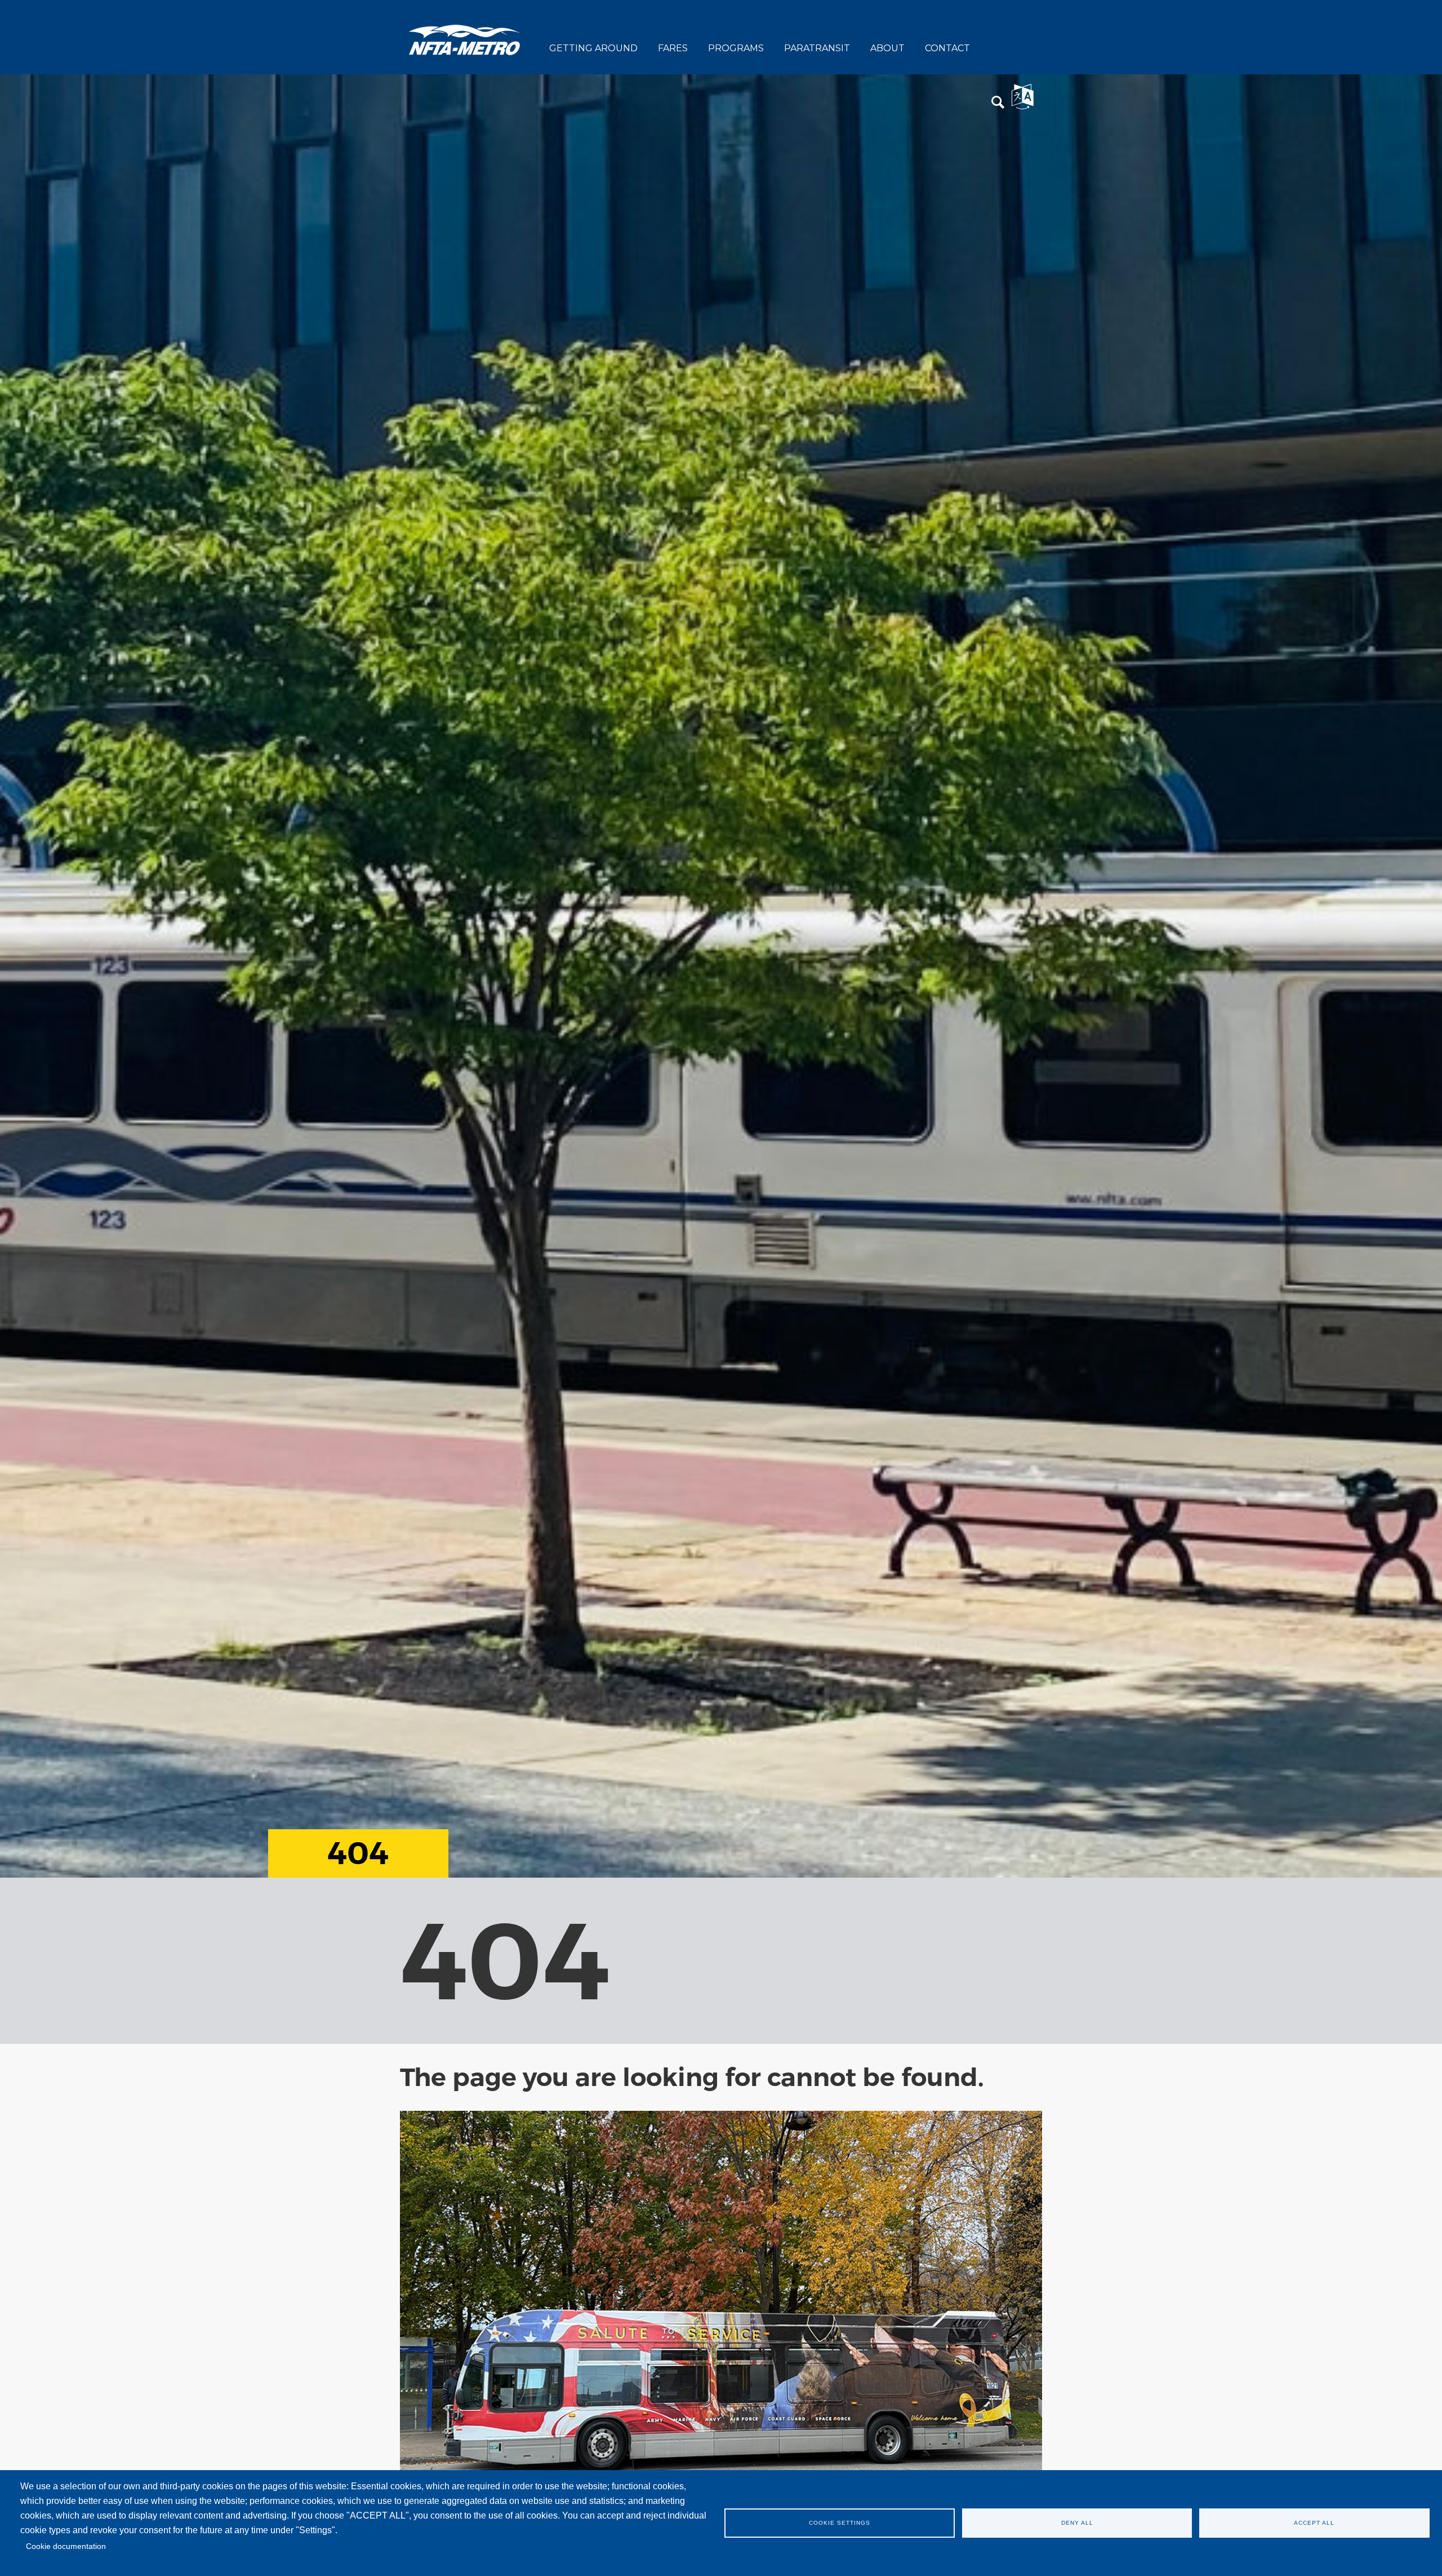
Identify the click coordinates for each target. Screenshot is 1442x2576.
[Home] (465, 39)
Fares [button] (673, 48)
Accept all (1314, 2523)
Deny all (1077, 2523)
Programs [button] (736, 48)
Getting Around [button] (593, 48)
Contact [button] (947, 48)
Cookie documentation (66, 2546)
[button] (998, 103)
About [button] (887, 48)
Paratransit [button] (817, 48)
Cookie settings (840, 2523)
